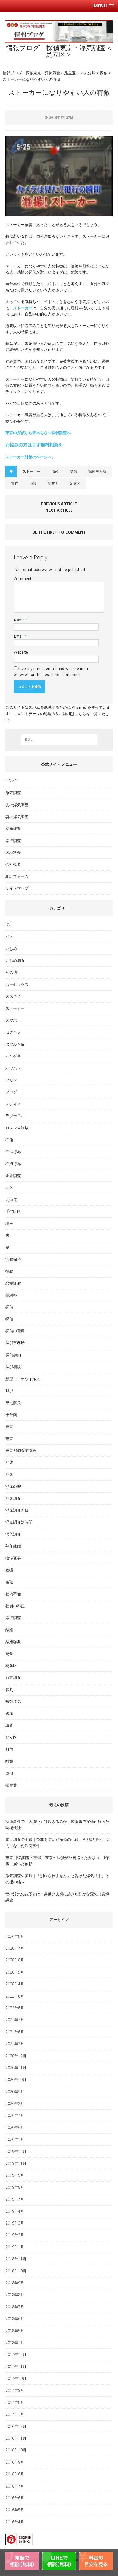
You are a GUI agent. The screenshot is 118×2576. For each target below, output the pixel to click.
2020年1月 (15, 2139)
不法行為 (13, 1152)
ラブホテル (15, 1116)
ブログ (11, 1092)
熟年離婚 (13, 1546)
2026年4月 (15, 1984)
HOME (11, 781)
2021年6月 (15, 2032)
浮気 (9, 1474)
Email (19, 636)
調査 (9, 1725)
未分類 (11, 1415)
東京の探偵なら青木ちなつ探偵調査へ (38, 433)
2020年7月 (15, 2115)
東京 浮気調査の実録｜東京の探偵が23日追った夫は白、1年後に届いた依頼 (57, 1861)
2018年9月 (15, 2283)
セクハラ (13, 1032)
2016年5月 (15, 2510)
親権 (9, 1713)
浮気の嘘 (13, 1486)
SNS (9, 936)
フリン (11, 1080)
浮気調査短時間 (19, 1522)
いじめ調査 (15, 960)
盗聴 (9, 1582)
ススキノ (13, 996)
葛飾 (9, 1654)
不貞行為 (13, 1164)
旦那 (9, 1391)
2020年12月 (16, 2056)
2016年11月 (16, 2438)
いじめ (11, 949)
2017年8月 (15, 2402)
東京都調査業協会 (21, 1450)
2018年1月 (15, 2343)
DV (8, 925)
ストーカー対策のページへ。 (30, 457)
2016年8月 (15, 2474)
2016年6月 (15, 2498)
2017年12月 (16, 2354)
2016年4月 (15, 2522)
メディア (13, 1104)
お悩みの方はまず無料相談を (34, 445)
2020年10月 (16, 2080)
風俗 (9, 1773)
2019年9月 (15, 2175)
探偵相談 (13, 1367)
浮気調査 (13, 793)
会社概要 (13, 864)
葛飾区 (11, 1666)
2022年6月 (15, 2008)
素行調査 (13, 841)
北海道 (11, 1199)
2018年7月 (15, 2307)
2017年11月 (16, 2367)
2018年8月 (15, 2295)
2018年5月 (15, 2331)
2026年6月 (15, 1960)
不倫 (9, 1140)
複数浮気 (13, 1701)
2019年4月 (15, 2211)
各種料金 (13, 852)
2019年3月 (15, 2223)
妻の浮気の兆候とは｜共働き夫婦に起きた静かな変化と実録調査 (57, 1897)
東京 (15, 483)
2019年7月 (15, 2199)
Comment (23, 579)
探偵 (74, 471)
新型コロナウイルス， (25, 1379)
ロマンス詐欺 (17, 1128)
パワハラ (13, 1068)
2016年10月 (16, 2450)
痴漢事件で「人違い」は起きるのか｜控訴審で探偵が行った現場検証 (57, 1824)
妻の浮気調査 (17, 817)
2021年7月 (15, 2020)
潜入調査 (13, 1534)
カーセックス (17, 984)
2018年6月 (15, 2319)
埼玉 (9, 1223)
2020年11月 (16, 2068)
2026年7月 (15, 1948)
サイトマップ (17, 888)
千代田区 (13, 1211)
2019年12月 (16, 2151)
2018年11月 (16, 2259)
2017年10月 (16, 2378)
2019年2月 (15, 2235)
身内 (9, 1749)
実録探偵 (13, 1259)
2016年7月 (15, 2486)
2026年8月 (15, 1936)
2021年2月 (15, 2044)
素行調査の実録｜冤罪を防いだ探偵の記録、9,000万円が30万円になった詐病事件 (59, 1842)
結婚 (9, 1630)
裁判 (9, 1689)
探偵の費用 (15, 1331)
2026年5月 (15, 1972)
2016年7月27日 (61, 117)
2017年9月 (15, 2390)
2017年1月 (15, 2414)
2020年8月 (15, 2103)
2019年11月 (16, 2163)
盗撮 (9, 1570)
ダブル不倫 (15, 1044)
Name (20, 620)
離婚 (9, 1761)
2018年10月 (16, 2271)
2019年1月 (15, 2247)
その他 (11, 972)
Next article (59, 510)
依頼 (55, 471)
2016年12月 (16, 2426)
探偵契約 (13, 1355)
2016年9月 (15, 2462)
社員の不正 (15, 1606)
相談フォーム (17, 876)
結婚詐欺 (13, 828)
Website (21, 652)
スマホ (11, 1020)
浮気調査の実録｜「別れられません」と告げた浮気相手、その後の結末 (57, 1879)
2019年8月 (15, 2187)
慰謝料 (11, 1295)
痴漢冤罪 (13, 1558)
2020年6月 (15, 2127)
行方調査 (13, 1677)
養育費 (11, 1785)
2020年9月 (15, 2092)
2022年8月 (15, 1996)
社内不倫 (13, 1594)
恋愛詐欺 (13, 1283)
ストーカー (23, 308)
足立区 (75, 483)
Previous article (59, 504)
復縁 (9, 1271)
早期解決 (13, 1402)
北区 (9, 1187)
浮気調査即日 (17, 1510)
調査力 (53, 483)
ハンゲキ (13, 1056)
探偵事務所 (97, 471)
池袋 (33, 483)
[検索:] (59, 740)
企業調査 (13, 1175)
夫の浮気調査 (17, 805)
